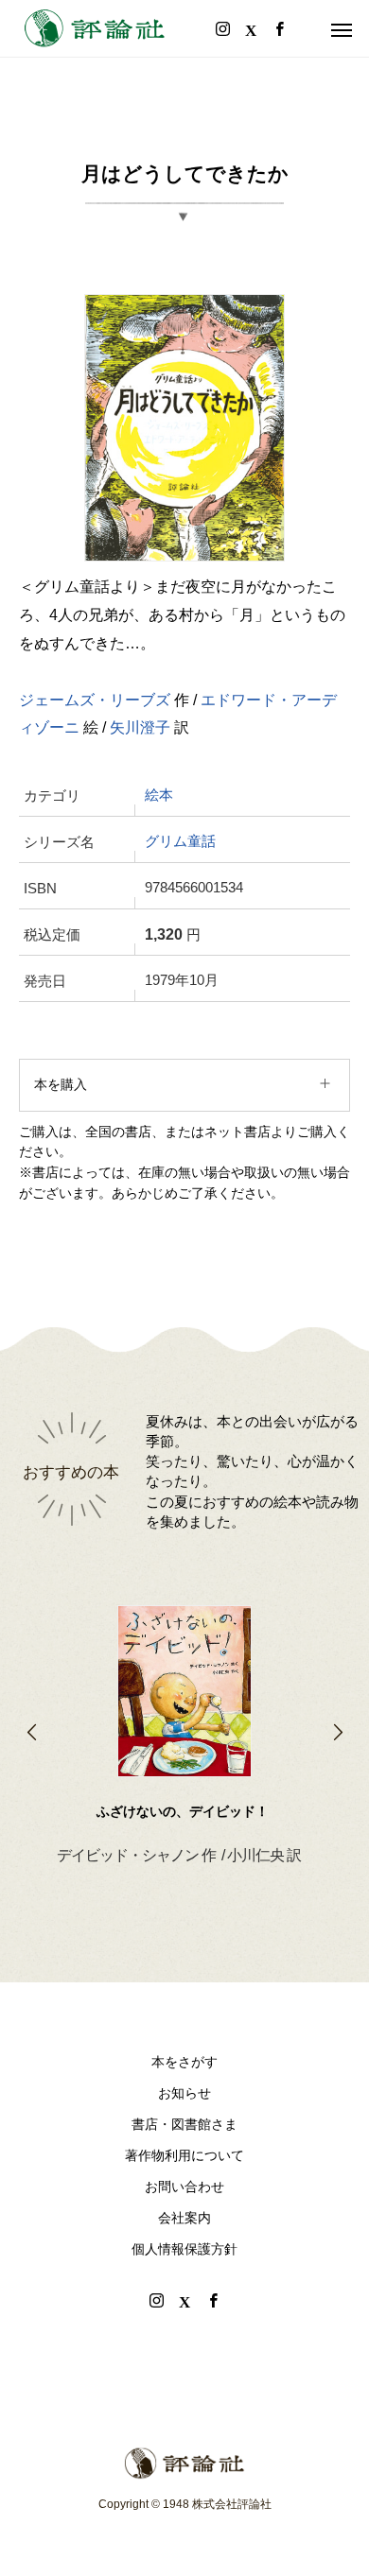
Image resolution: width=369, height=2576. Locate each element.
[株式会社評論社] (95, 28)
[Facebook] (213, 2300)
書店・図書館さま (184, 2124)
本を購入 (61, 1084)
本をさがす (184, 2062)
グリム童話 (180, 841)
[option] (184, 1705)
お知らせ (184, 2093)
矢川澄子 (140, 727)
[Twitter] (184, 2300)
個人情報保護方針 (184, 2249)
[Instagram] (156, 2300)
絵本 (159, 795)
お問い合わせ (184, 2187)
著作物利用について (184, 2155)
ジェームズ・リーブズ (95, 700)
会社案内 (184, 2218)
